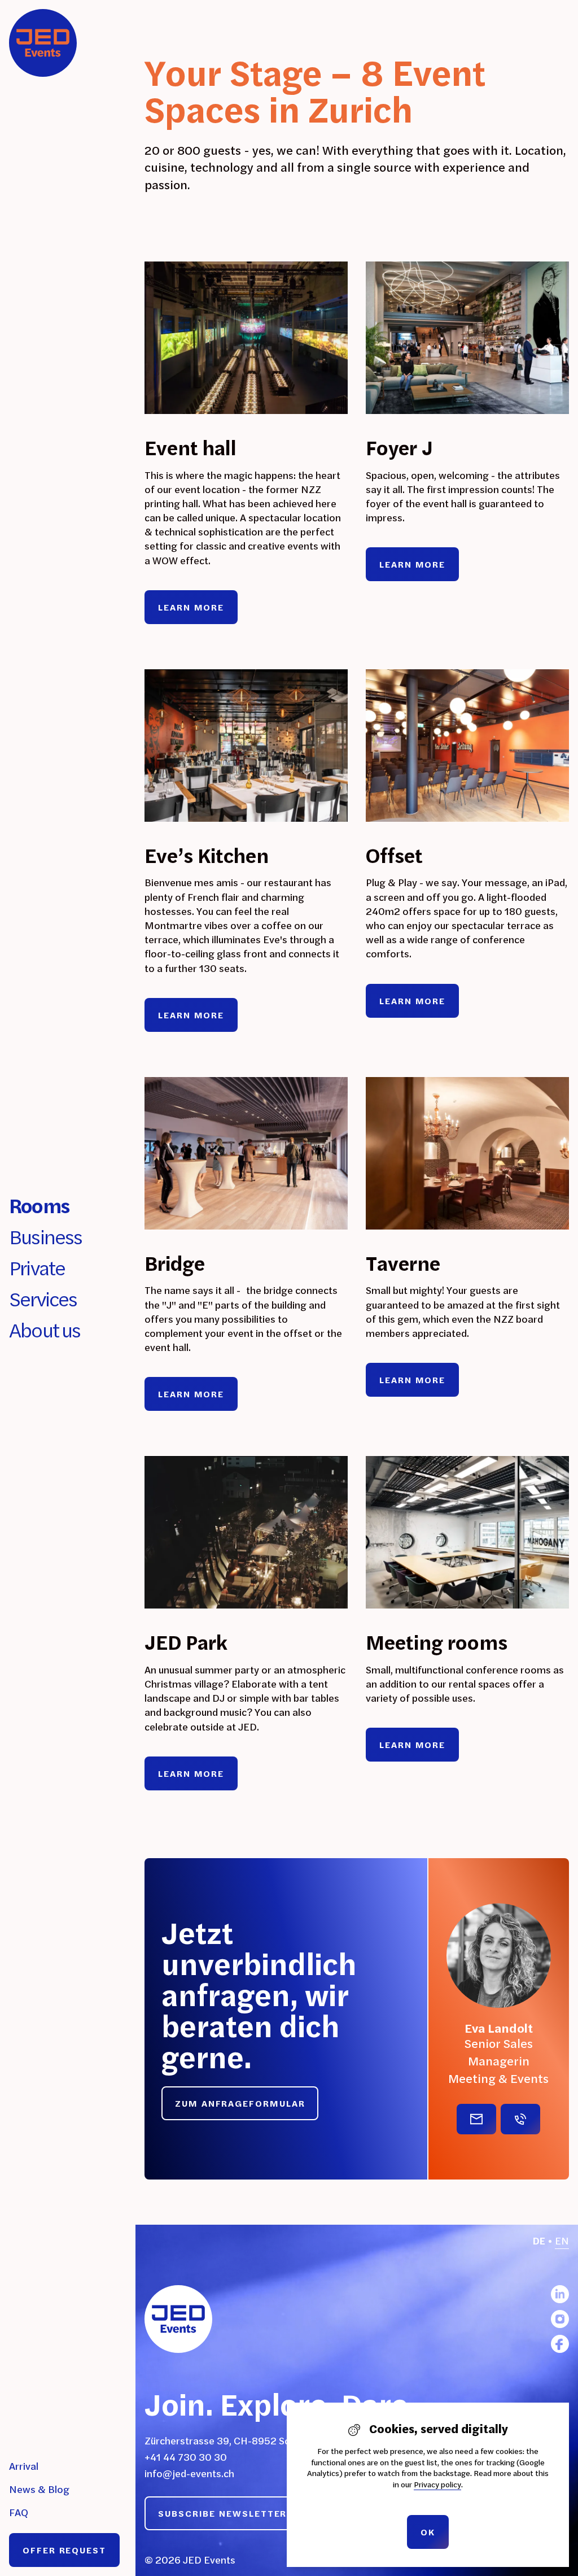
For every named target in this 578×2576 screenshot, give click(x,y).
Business (46, 1237)
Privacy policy (437, 2485)
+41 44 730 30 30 (186, 2457)
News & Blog (39, 2489)
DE (539, 2241)
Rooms (39, 1206)
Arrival (24, 2466)
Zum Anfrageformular (240, 2103)
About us (45, 1330)
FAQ (19, 2512)
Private (37, 1268)
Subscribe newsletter (222, 2513)
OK (428, 2532)
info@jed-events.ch (189, 2473)
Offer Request (64, 2550)
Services (43, 1299)
